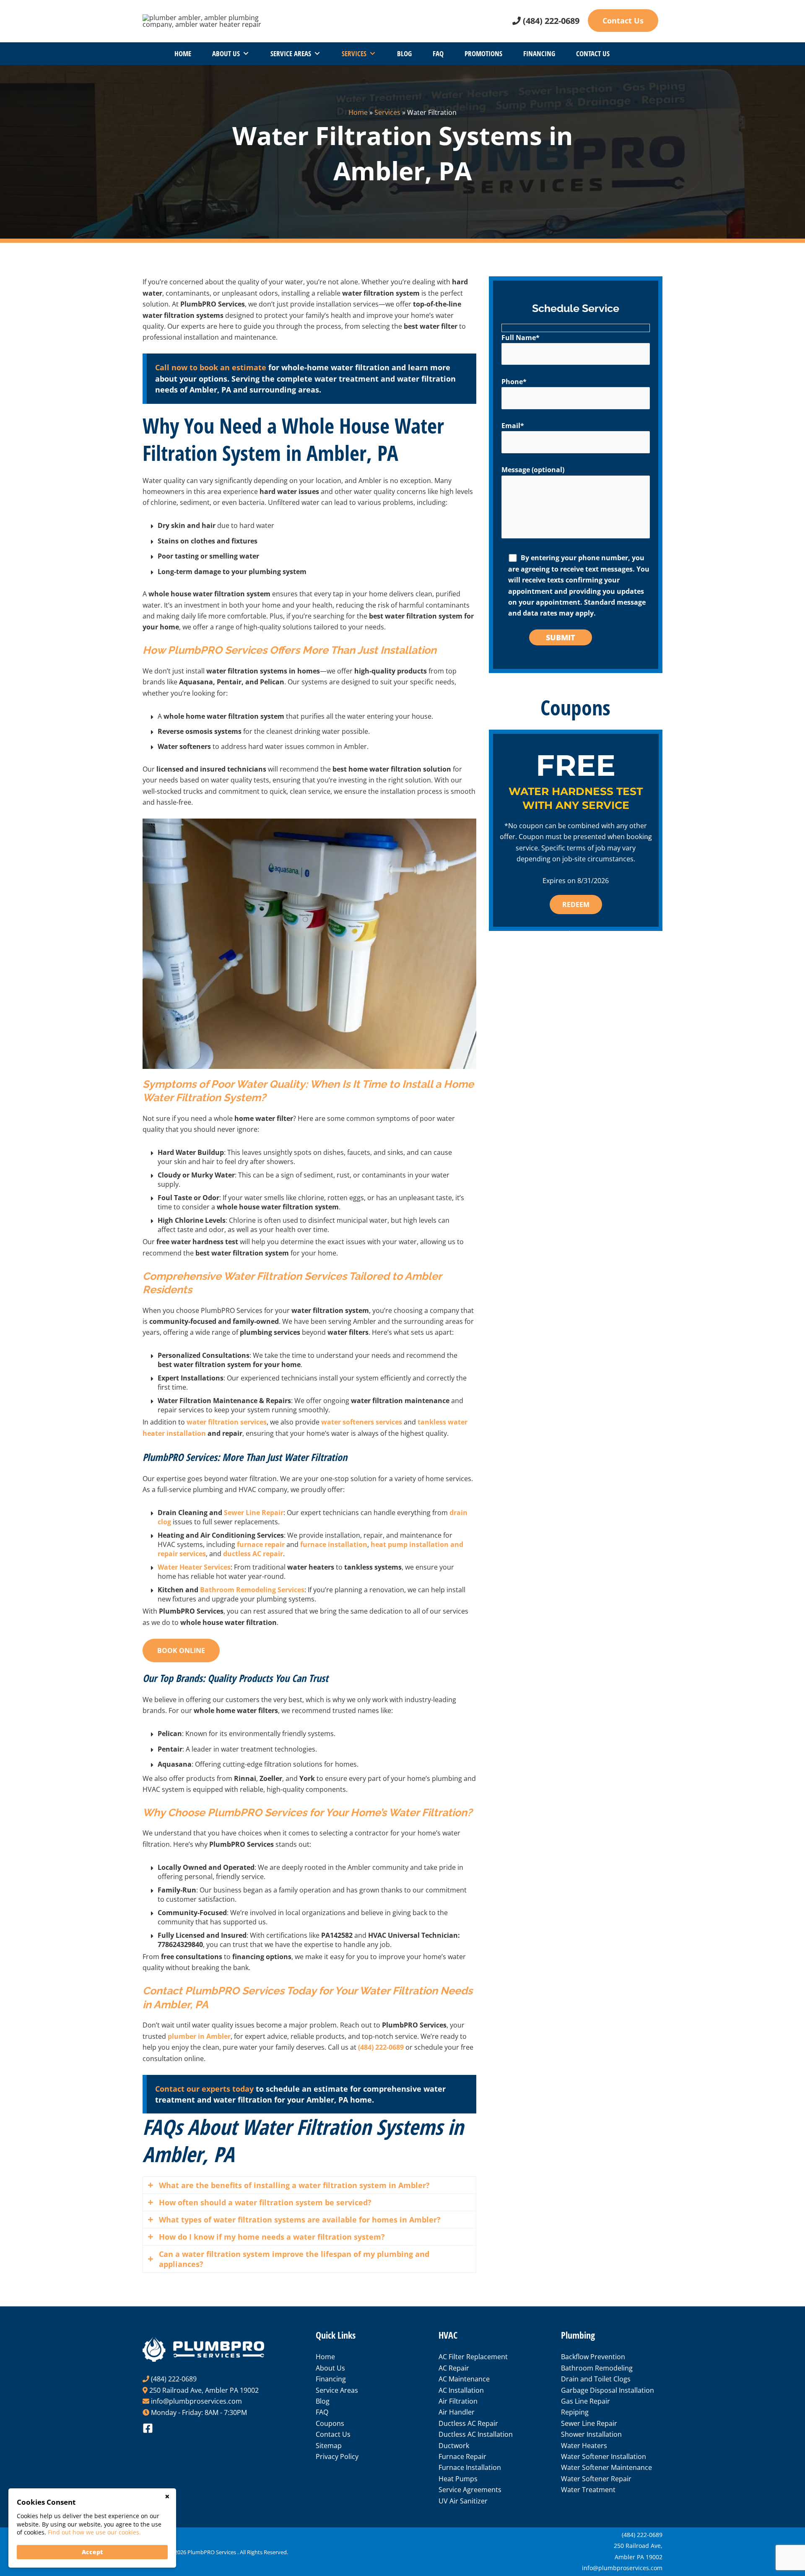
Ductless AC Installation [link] (476, 2434)
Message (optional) (533, 470)
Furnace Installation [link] (470, 2467)
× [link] (167, 2497)
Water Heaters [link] (584, 2446)
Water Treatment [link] (588, 2490)
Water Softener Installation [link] (604, 2456)
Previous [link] (504, 837)
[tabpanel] (576, 837)
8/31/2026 (593, 881)
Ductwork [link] (454, 2446)
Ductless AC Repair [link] (468, 2423)
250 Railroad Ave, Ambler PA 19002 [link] (204, 2390)
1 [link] (569, 931)
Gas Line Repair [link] (586, 2401)
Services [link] (354, 53)
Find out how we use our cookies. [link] (94, 2532)
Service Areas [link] (291, 53)
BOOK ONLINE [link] (181, 1651)
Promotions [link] (483, 53)
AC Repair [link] (454, 2368)
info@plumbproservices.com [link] (196, 2401)
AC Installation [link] (461, 2390)
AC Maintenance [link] (464, 2379)
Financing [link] (539, 53)
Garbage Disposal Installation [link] (608, 2390)
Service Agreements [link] (470, 2490)
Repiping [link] (575, 2412)
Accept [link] (92, 2552)
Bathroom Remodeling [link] (597, 2368)
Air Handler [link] (457, 2412)
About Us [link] (226, 53)
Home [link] (183, 53)
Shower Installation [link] (591, 2434)
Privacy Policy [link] (337, 2456)
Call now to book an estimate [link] (211, 367)
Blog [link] (404, 53)
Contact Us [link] (623, 21)
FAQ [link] (438, 53)
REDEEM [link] (576, 905)
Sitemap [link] (329, 2446)
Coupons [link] (330, 2423)
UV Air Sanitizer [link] (463, 2501)
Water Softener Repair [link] (596, 2479)
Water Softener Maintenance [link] (606, 2467)
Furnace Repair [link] (462, 2456)
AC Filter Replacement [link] (473, 2357)
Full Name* (521, 338)
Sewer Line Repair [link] (589, 2423)
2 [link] (582, 931)
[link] (205, 20)
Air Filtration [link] (458, 2401)
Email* (513, 426)
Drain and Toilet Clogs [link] (596, 2379)
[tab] (309, 2185)
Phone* (514, 382)
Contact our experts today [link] (204, 2089)
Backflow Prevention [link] (593, 2357)
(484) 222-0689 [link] (551, 21)
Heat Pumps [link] (458, 2479)
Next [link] (648, 837)
